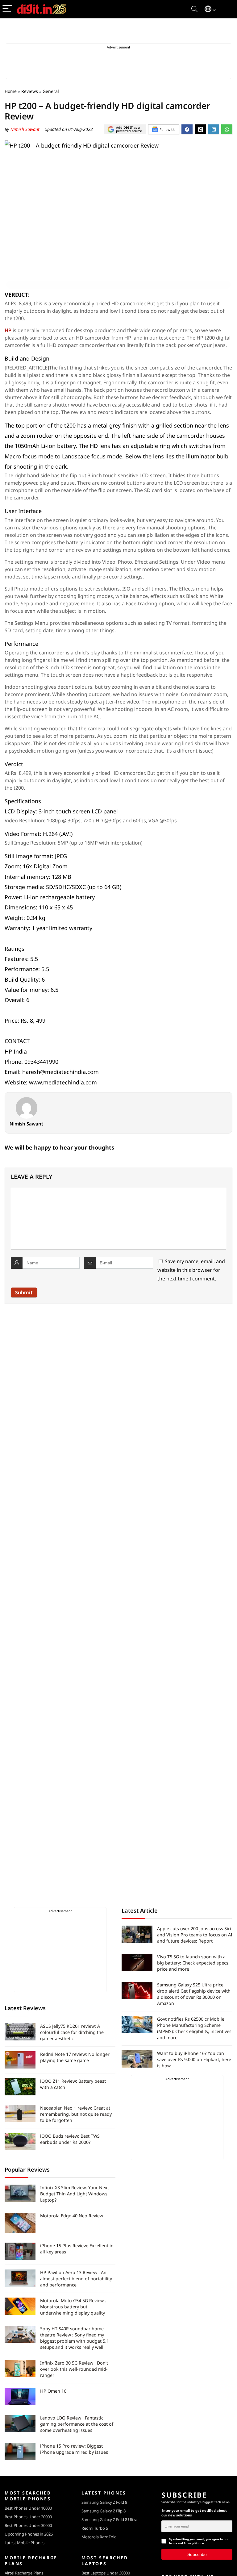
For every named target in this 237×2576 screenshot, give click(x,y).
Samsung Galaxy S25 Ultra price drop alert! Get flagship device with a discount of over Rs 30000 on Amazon (194, 1994)
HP (8, 330)
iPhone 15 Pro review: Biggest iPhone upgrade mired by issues (74, 2449)
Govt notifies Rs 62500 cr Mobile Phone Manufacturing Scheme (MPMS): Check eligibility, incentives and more (194, 2028)
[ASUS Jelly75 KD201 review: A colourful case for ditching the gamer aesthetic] (20, 2032)
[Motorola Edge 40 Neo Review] (20, 2223)
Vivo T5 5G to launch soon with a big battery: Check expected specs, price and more (193, 1963)
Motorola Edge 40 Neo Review (72, 2216)
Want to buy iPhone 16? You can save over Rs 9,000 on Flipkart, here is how (194, 2059)
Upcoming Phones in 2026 (29, 2534)
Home (11, 91)
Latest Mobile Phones (25, 2543)
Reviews (30, 91)
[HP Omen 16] (20, 2397)
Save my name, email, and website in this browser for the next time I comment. (191, 1270)
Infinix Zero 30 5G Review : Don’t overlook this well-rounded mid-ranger (74, 2369)
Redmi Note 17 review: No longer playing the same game (75, 2057)
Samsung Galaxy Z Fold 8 (104, 2502)
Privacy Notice (194, 2543)
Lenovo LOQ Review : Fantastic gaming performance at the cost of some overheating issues (77, 2424)
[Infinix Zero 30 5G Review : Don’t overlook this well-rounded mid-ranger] (20, 2369)
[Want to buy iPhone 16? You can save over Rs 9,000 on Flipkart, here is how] (137, 2059)
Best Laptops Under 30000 (106, 2573)
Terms (173, 2543)
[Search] (194, 9)
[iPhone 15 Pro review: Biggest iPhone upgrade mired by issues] (20, 2452)
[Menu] (7, 9)
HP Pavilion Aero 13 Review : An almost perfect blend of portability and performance (76, 2279)
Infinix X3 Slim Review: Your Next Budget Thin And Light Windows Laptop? (75, 2194)
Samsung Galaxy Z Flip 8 (104, 2511)
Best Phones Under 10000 (28, 2508)
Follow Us (167, 129)
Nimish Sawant (26, 129)
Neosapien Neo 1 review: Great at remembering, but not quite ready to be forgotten (76, 2114)
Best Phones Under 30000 (28, 2525)
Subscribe (197, 2554)
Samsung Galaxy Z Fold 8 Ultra (109, 2520)
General (51, 91)
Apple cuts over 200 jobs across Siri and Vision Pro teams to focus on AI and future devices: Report (195, 1935)
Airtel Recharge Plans (24, 2573)
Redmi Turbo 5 (95, 2528)
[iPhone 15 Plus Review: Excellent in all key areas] (20, 2251)
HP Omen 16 (53, 2391)
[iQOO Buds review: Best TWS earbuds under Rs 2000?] (20, 2142)
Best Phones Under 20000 (28, 2517)
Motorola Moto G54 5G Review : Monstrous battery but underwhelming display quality (73, 2307)
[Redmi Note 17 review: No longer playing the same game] (20, 2060)
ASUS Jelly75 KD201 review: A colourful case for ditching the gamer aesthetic (72, 2032)
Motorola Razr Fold (99, 2537)
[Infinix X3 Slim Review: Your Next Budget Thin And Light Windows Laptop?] (20, 2193)
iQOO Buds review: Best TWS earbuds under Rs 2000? (70, 2139)
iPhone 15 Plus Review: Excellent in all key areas (77, 2249)
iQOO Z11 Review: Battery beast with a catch (73, 2084)
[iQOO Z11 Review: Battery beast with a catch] (20, 2087)
